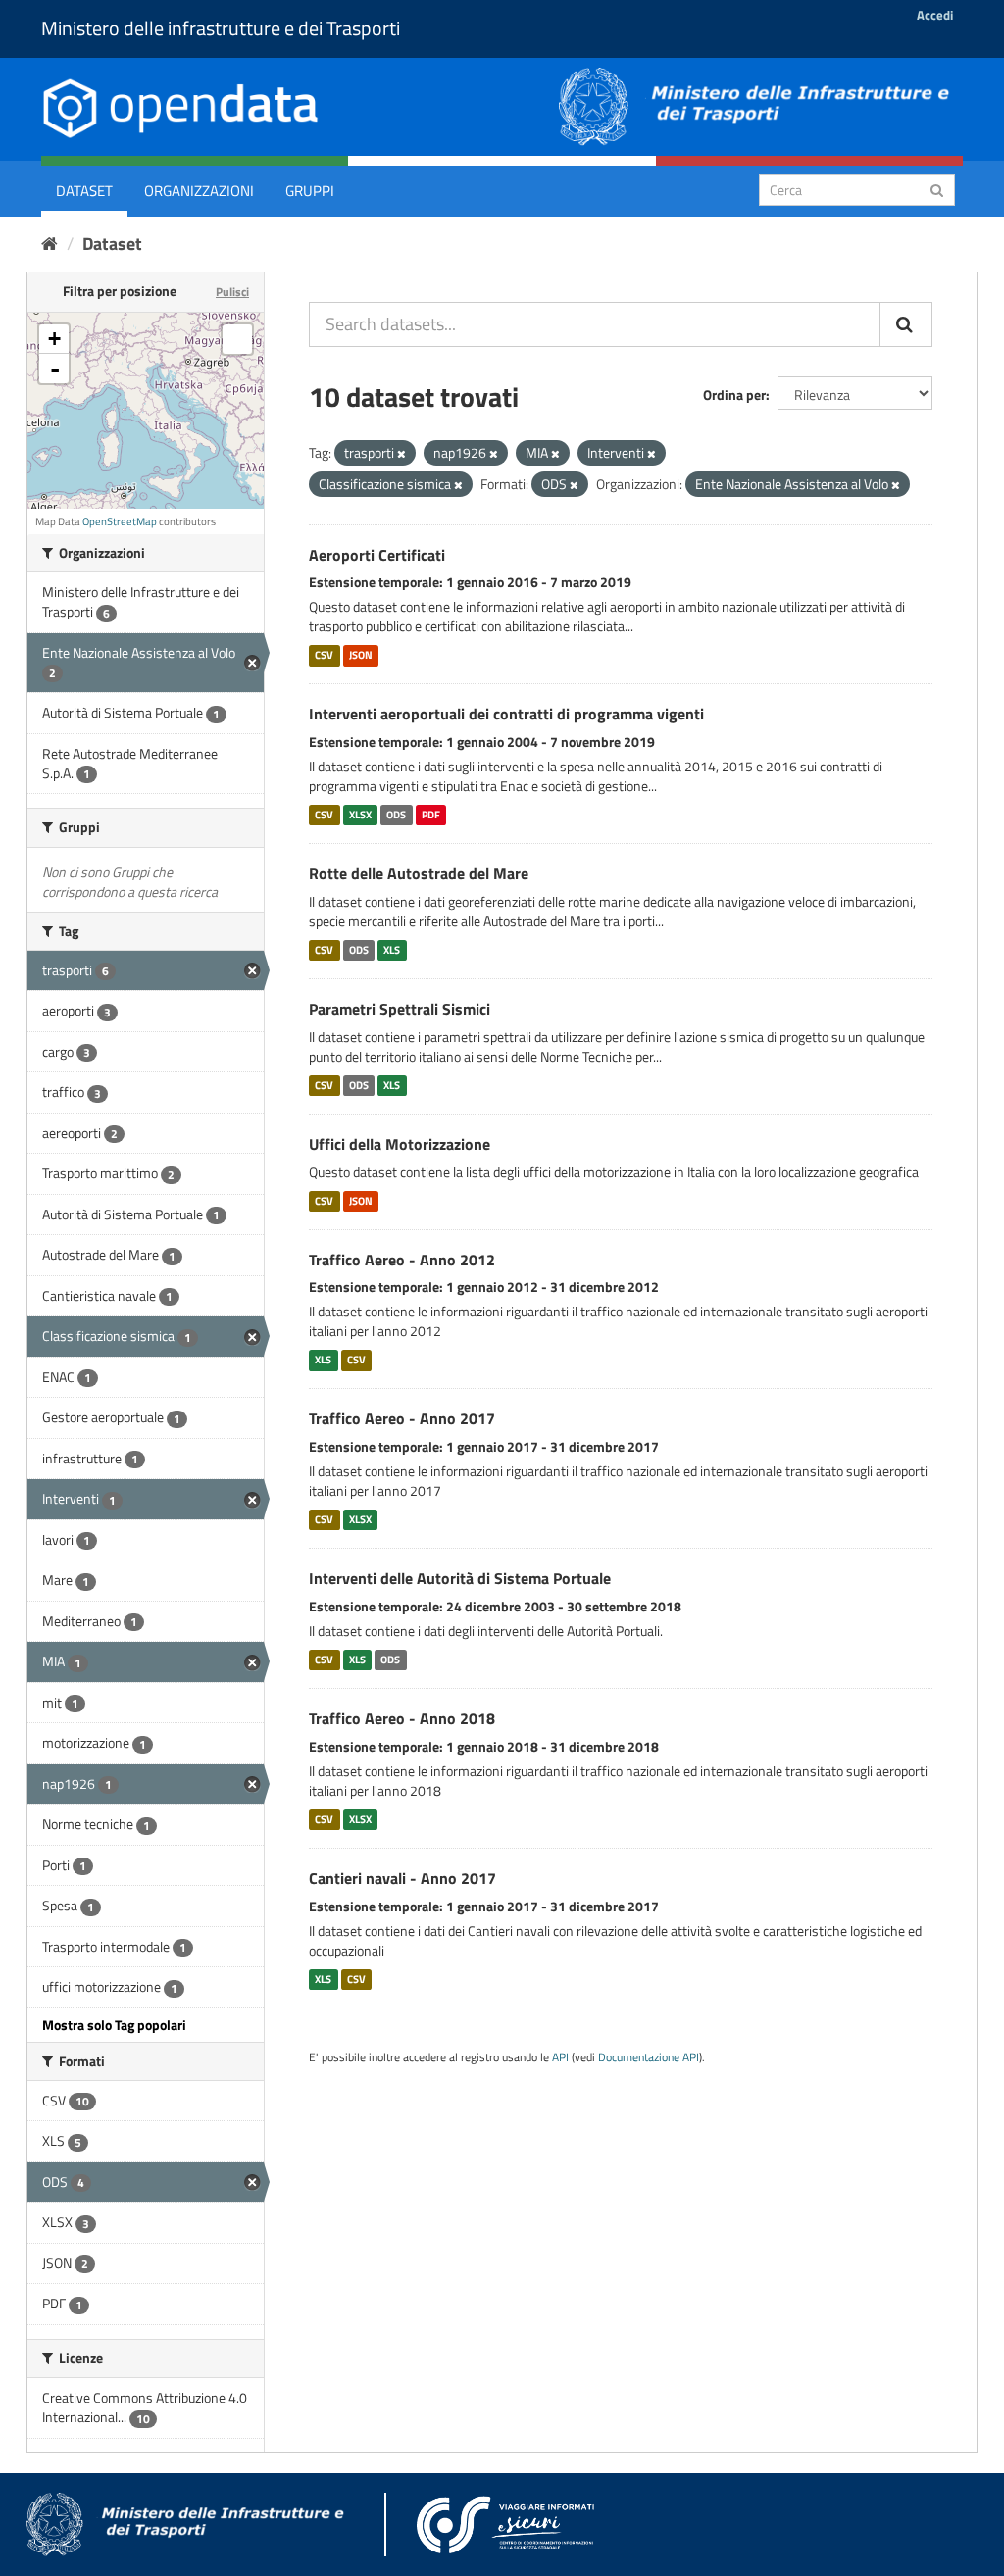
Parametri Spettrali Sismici (400, 1009)
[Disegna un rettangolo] (237, 339)
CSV (324, 655)
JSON (361, 655)
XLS (392, 950)
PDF (431, 815)
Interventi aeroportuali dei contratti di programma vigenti (506, 714)
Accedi (935, 15)
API (560, 2057)
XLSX (360, 815)
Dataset (84, 191)
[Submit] (937, 189)
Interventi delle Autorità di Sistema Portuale (460, 1578)
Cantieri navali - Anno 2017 (402, 1878)
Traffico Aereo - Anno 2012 (402, 1260)
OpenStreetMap (120, 521)
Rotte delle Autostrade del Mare (419, 873)
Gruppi (310, 191)
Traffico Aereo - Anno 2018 (402, 1718)
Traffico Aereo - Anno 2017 (402, 1418)
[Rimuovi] (402, 454)
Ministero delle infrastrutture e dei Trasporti (221, 28)
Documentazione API (649, 2057)
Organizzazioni (199, 191)
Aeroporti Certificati (377, 555)
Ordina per (734, 395)
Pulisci (232, 292)
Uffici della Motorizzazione (400, 1144)
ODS (396, 815)
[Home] (50, 244)
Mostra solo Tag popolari (114, 2025)
